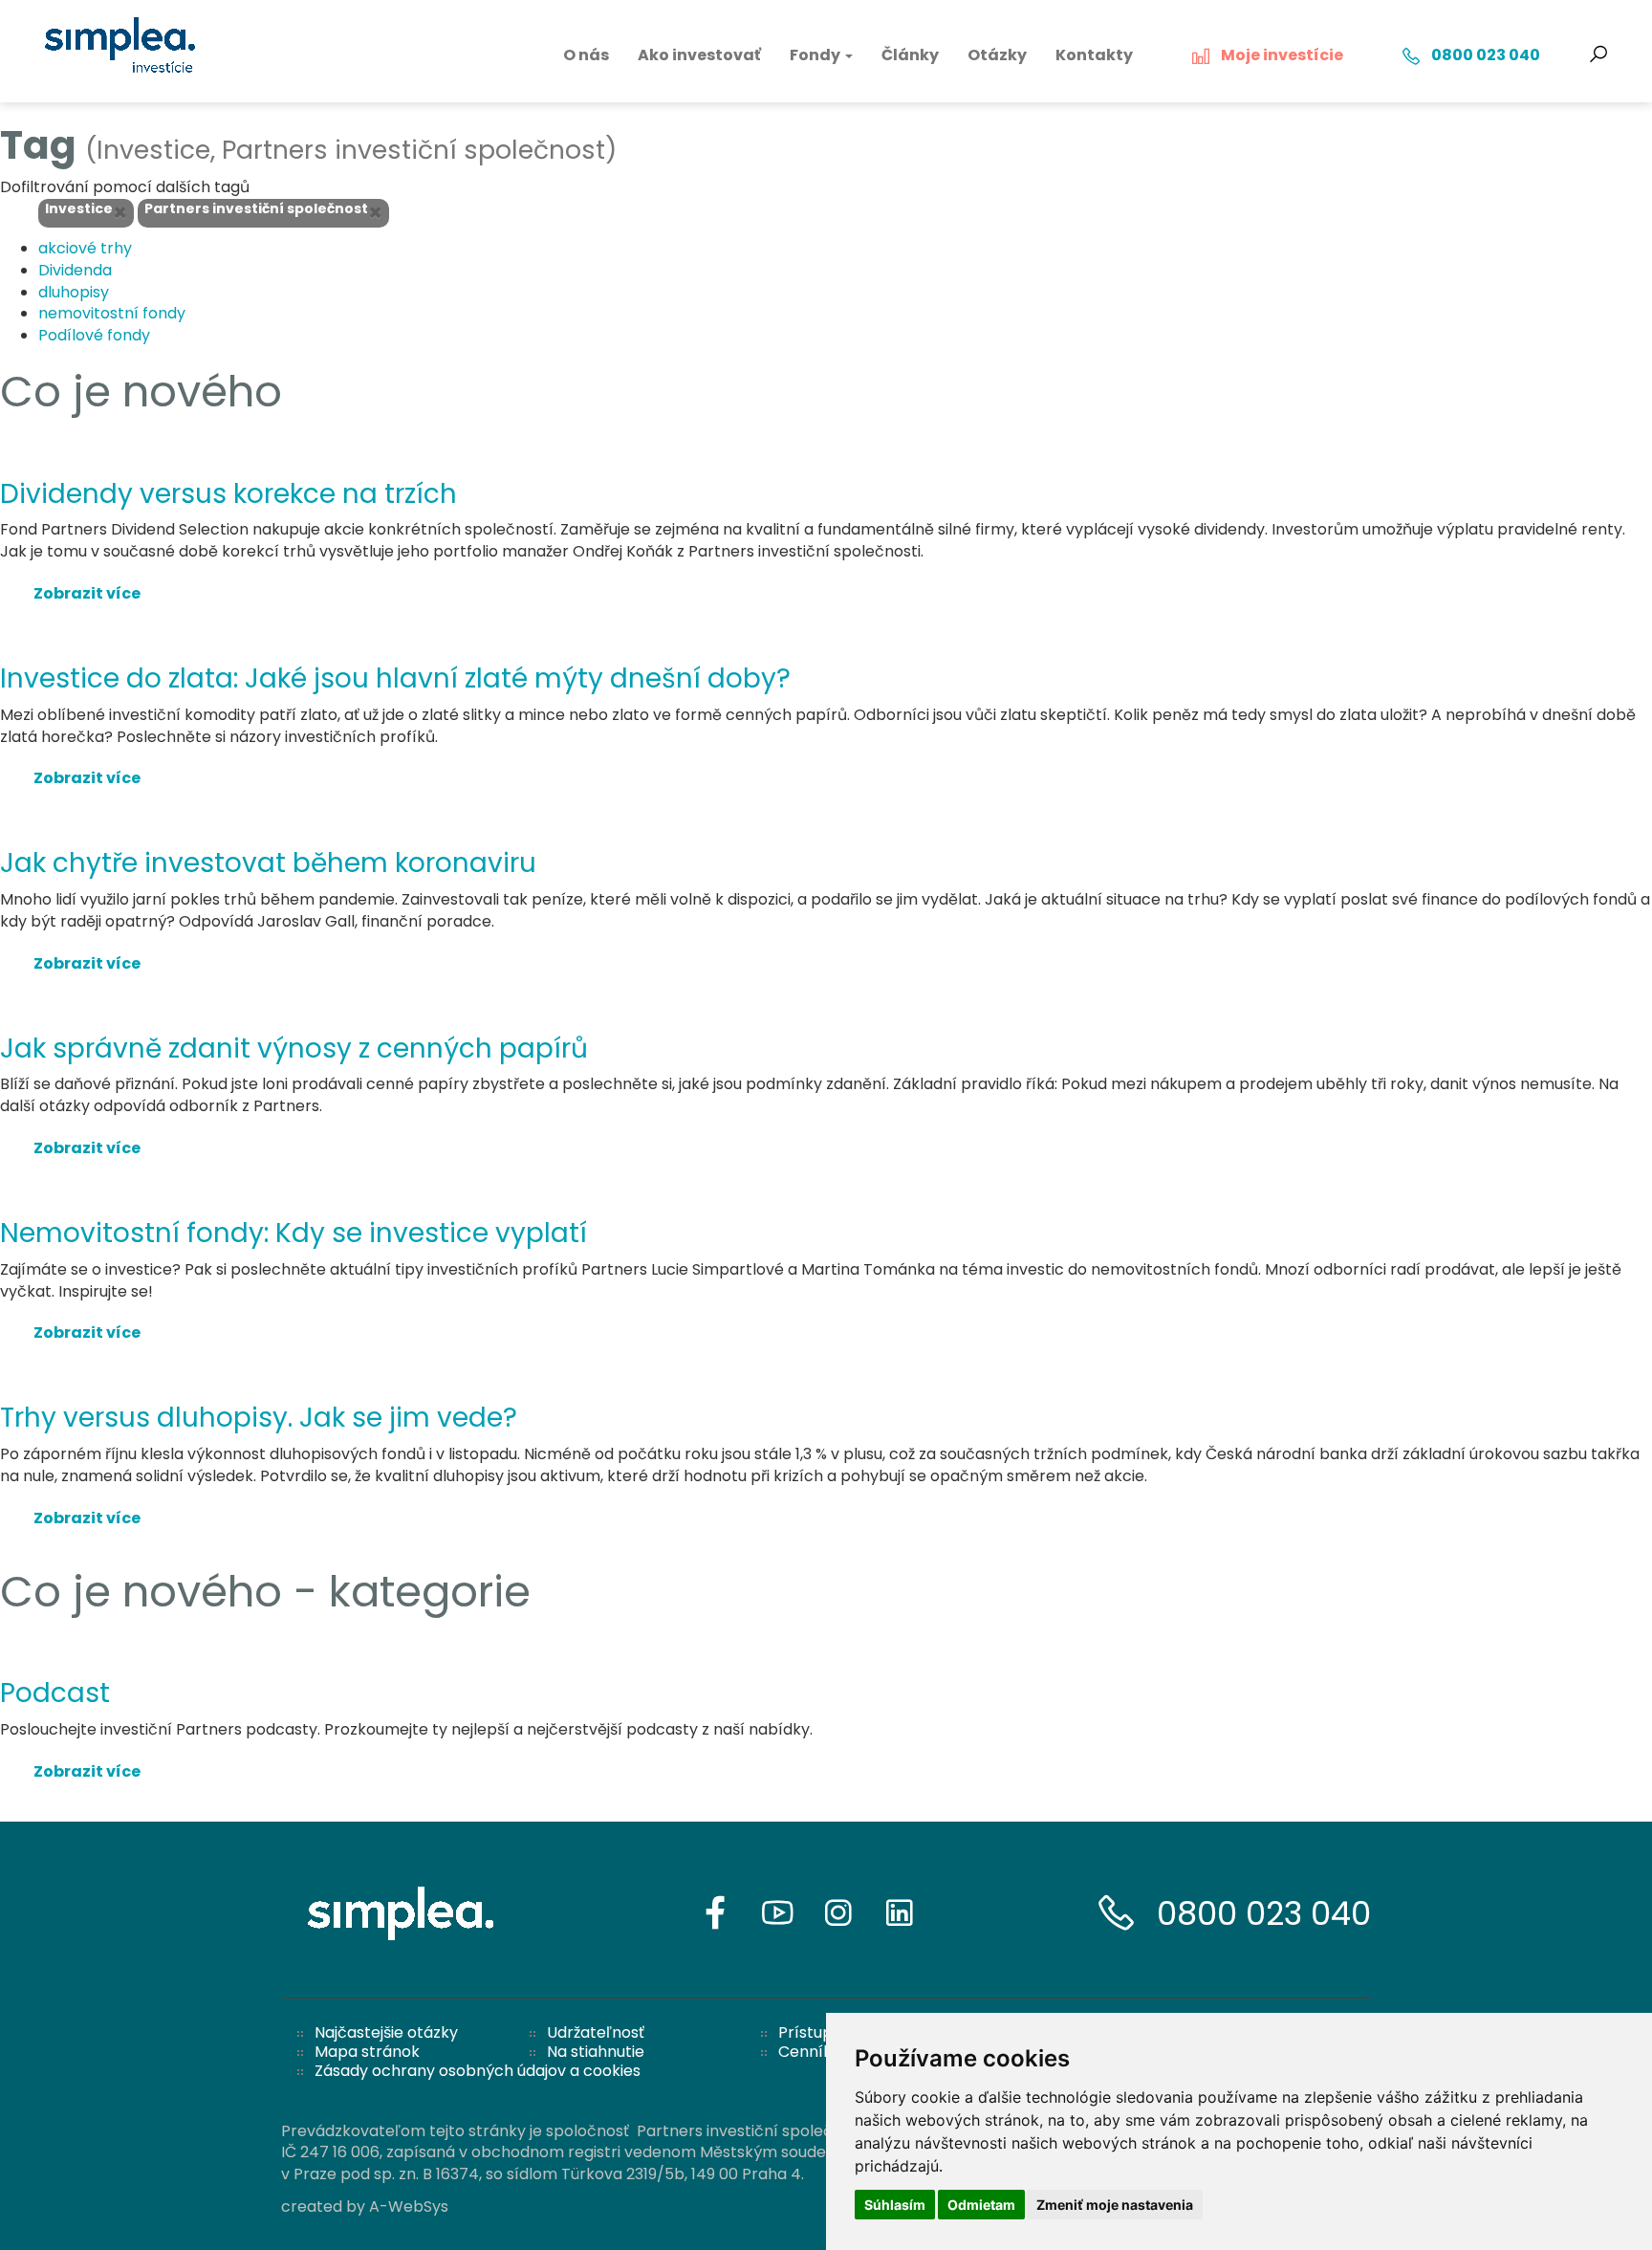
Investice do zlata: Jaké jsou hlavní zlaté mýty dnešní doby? (395, 678)
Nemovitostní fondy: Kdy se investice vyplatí (293, 1233)
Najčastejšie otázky (386, 2032)
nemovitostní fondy (112, 313)
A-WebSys (409, 2206)
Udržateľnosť (596, 2032)
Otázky (997, 55)
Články (910, 55)
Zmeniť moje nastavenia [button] (1115, 2205)
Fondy (816, 55)
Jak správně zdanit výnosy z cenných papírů (294, 1049)
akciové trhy (85, 248)
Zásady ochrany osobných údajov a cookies (478, 2071)
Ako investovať (699, 55)
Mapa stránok (367, 2052)
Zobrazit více (87, 593)
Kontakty (1094, 55)
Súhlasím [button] (895, 2205)
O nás (586, 55)
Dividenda (75, 270)
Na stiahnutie (596, 2052)
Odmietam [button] (981, 2205)
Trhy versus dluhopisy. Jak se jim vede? (259, 1418)
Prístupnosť (822, 2032)
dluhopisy (74, 292)
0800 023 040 (1264, 1913)
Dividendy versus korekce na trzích (228, 494)
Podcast (55, 1693)
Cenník (805, 2052)
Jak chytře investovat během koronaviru (268, 863)
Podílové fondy (94, 335)
